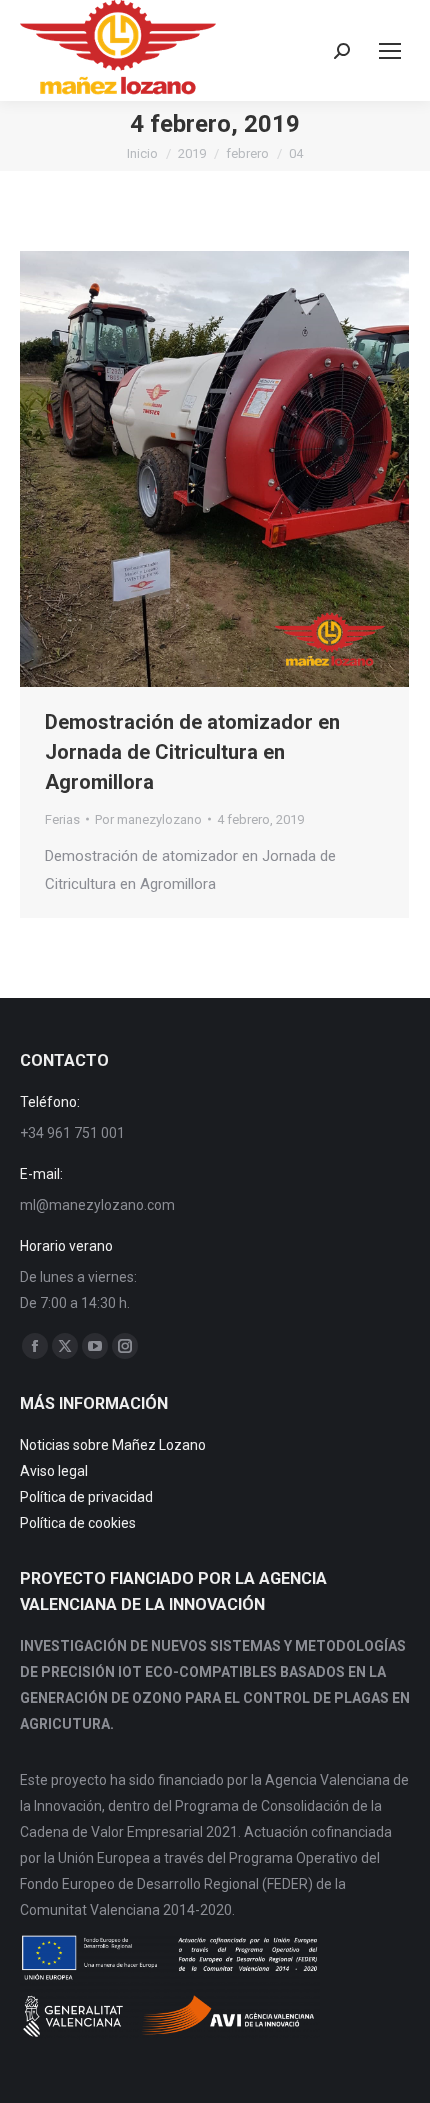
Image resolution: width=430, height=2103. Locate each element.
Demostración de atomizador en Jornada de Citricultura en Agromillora (192, 752)
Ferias (62, 819)
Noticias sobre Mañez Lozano (113, 1445)
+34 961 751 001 (72, 1133)
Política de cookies (78, 1523)
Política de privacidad (86, 1497)
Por (148, 819)
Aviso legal (54, 1471)
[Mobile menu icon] (390, 51)
